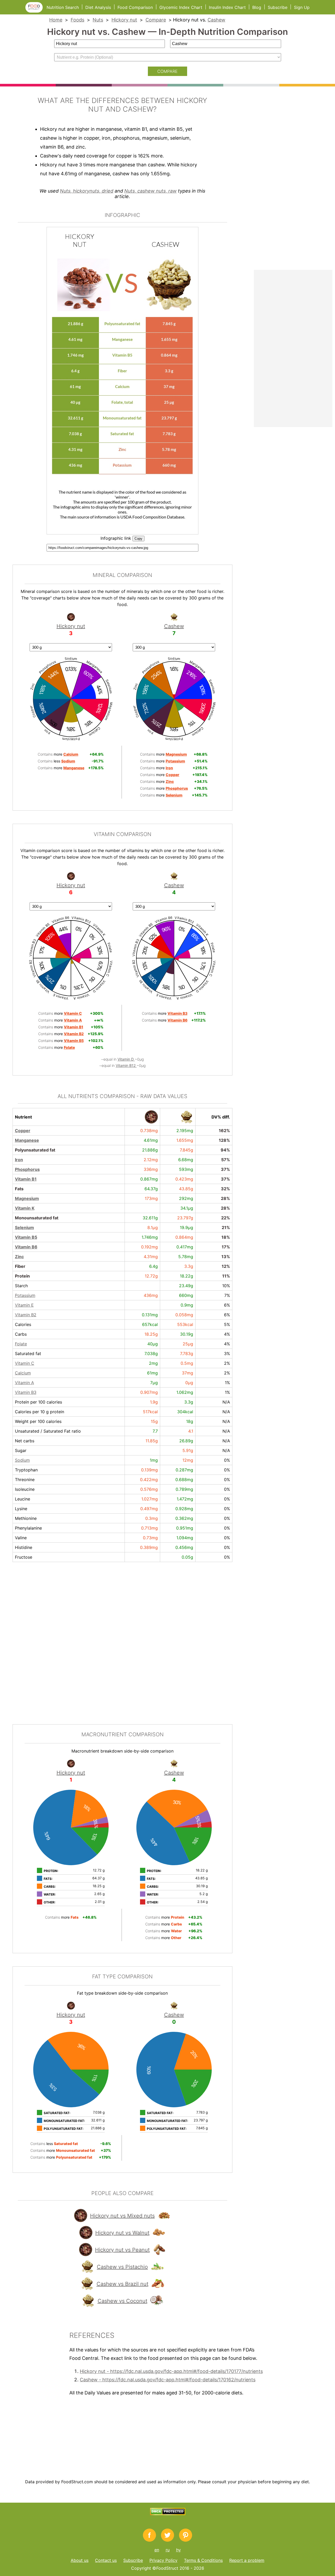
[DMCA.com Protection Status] (168, 2514)
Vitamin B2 (26, 1315)
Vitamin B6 (26, 1247)
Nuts (98, 20)
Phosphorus (27, 1169)
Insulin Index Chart (227, 7)
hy (178, 2550)
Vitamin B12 (126, 1065)
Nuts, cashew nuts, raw (150, 191)
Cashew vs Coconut (122, 2301)
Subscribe (278, 7)
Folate (21, 1344)
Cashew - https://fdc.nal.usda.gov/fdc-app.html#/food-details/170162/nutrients (168, 2380)
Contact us (106, 2560)
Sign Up (302, 7)
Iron (19, 1160)
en (157, 2550)
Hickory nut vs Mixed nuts (122, 2216)
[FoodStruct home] (36, 11)
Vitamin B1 (26, 1179)
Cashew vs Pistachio (122, 2267)
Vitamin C (25, 1363)
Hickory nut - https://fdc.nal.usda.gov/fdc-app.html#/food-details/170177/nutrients (171, 2371)
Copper (23, 1131)
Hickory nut (124, 20)
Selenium (24, 1227)
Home (56, 20)
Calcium (23, 1373)
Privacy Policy (163, 2560)
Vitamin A (24, 1383)
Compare (156, 20)
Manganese (27, 1140)
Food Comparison (135, 7)
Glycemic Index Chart (181, 7)
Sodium (22, 1460)
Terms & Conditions (203, 2560)
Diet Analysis (98, 7)
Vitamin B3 (26, 1392)
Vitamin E (24, 1305)
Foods (77, 20)
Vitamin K (25, 1208)
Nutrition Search (63, 7)
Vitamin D (126, 1059)
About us (80, 2560)
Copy (138, 539)
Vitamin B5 (26, 1237)
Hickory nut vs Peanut (122, 2250)
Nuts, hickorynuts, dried (87, 191)
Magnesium (27, 1198)
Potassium (25, 1295)
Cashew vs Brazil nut (122, 2284)
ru (168, 2550)
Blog (257, 7)
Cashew (216, 20)
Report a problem (247, 2560)
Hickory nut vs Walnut (122, 2233)
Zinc (19, 1257)
